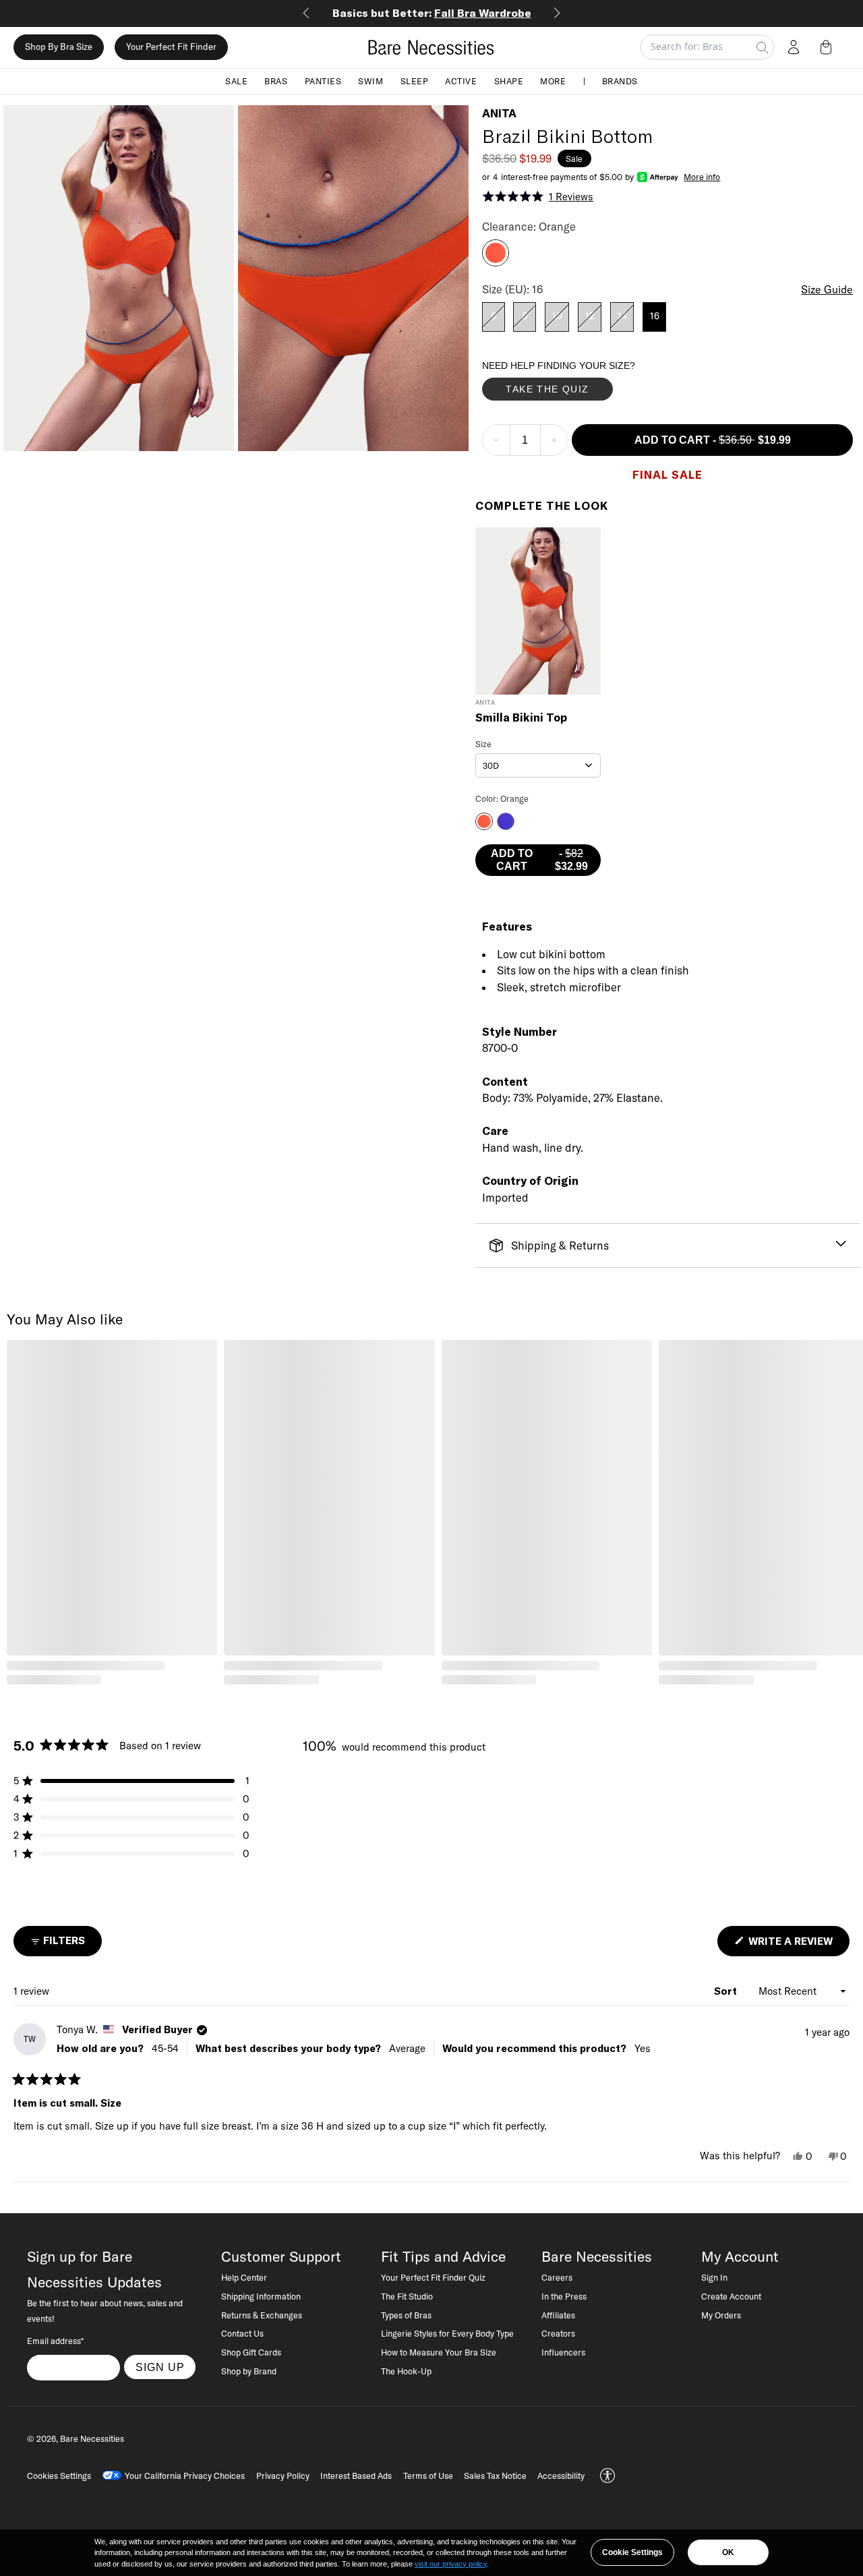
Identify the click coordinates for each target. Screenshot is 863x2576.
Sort (727, 1991)
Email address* (55, 2341)
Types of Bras (406, 2315)
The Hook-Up (406, 2371)
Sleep (415, 81)
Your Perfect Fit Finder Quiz (433, 2277)
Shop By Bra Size (59, 47)
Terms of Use (428, 2476)
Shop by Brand (249, 2371)
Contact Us (242, 2333)
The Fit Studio (407, 2296)
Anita (499, 113)
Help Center (244, 2277)
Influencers (563, 2352)
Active (461, 81)
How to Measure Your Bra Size (439, 2352)
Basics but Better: (432, 13)
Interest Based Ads (356, 2476)
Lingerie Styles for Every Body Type (447, 2333)
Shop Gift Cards (251, 2352)
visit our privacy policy (451, 2564)
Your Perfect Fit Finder (171, 47)
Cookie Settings (632, 2552)
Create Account (731, 2296)
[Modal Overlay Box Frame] (583, 384)
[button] (829, 47)
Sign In (714, 2277)
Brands (620, 81)
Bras (276, 81)
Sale (236, 81)
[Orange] (496, 262)
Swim (370, 81)
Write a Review (798, 1945)
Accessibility (561, 2476)
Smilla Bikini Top (521, 718)
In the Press (564, 2296)
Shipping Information (261, 2296)
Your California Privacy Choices (185, 2476)
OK (728, 2552)
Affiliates (558, 2315)
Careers (557, 2277)
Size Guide (827, 289)
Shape (509, 81)
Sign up (160, 2367)
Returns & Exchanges (262, 2315)
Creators (558, 2333)
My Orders (721, 2315)
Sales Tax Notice (495, 2476)
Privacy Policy (283, 2476)
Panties (323, 81)
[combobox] (538, 765)
